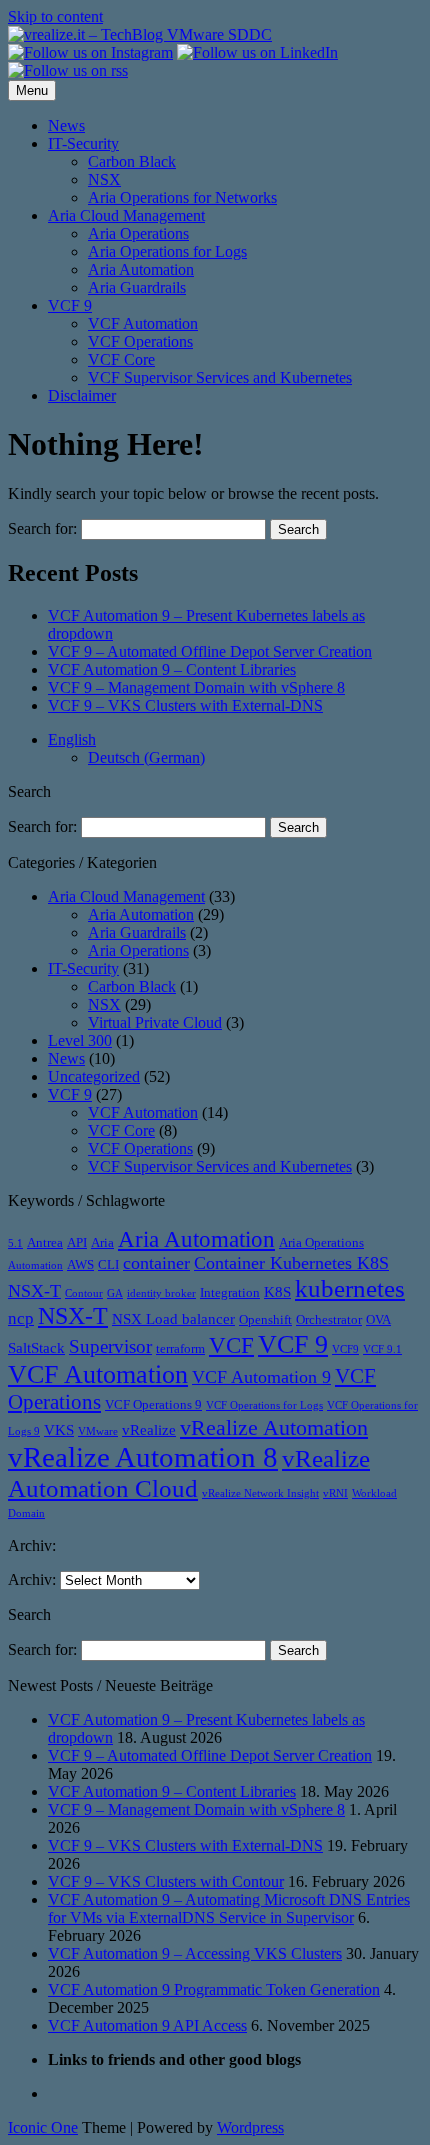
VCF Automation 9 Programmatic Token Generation (214, 1989)
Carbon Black (132, 161)
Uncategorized (94, 1076)
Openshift (265, 1319)
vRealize (149, 1430)
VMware (98, 1431)
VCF (231, 1345)
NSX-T (73, 1316)
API (77, 1242)
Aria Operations (138, 233)
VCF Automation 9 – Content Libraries (172, 669)
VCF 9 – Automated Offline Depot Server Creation (210, 651)
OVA (378, 1319)
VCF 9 (70, 305)
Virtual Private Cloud (155, 1022)
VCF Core (121, 359)
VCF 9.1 (382, 1349)
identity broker (161, 1293)
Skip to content (55, 16)
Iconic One (43, 2127)
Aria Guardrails (137, 287)
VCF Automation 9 (261, 1377)
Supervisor (110, 1346)
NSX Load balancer (173, 1319)
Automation (35, 1265)
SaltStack (36, 1348)
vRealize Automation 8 (143, 1457)
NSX (104, 179)
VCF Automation (143, 323)
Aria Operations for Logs (167, 251)
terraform (180, 1348)
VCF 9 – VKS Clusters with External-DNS (185, 705)
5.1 (15, 1243)
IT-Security (83, 143)
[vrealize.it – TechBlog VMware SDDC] (140, 34)
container (156, 1263)
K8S (277, 1292)
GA (115, 1293)
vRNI (335, 1493)
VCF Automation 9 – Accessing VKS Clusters (195, 1953)
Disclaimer (82, 395)
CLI (108, 1264)
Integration (230, 1292)
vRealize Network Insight (260, 1493)
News (66, 125)
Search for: (42, 528)
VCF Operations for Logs (264, 1405)
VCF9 (345, 1349)
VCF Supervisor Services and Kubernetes (220, 377)
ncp (21, 1318)
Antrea (45, 1242)
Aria (102, 1242)
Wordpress (250, 2127)
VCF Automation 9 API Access (147, 2025)
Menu (32, 90)
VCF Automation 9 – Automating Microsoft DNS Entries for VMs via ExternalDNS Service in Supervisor (229, 1908)
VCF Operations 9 (153, 1404)
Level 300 (80, 1040)
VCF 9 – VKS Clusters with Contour (166, 1881)
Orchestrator (329, 1319)
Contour (84, 1293)
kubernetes (350, 1288)
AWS (80, 1264)
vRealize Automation (274, 1427)
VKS (59, 1430)
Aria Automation (141, 269)
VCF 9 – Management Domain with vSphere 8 (196, 687)
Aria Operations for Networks (182, 197)
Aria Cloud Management (126, 215)
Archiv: (32, 1579)
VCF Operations (140, 341)
